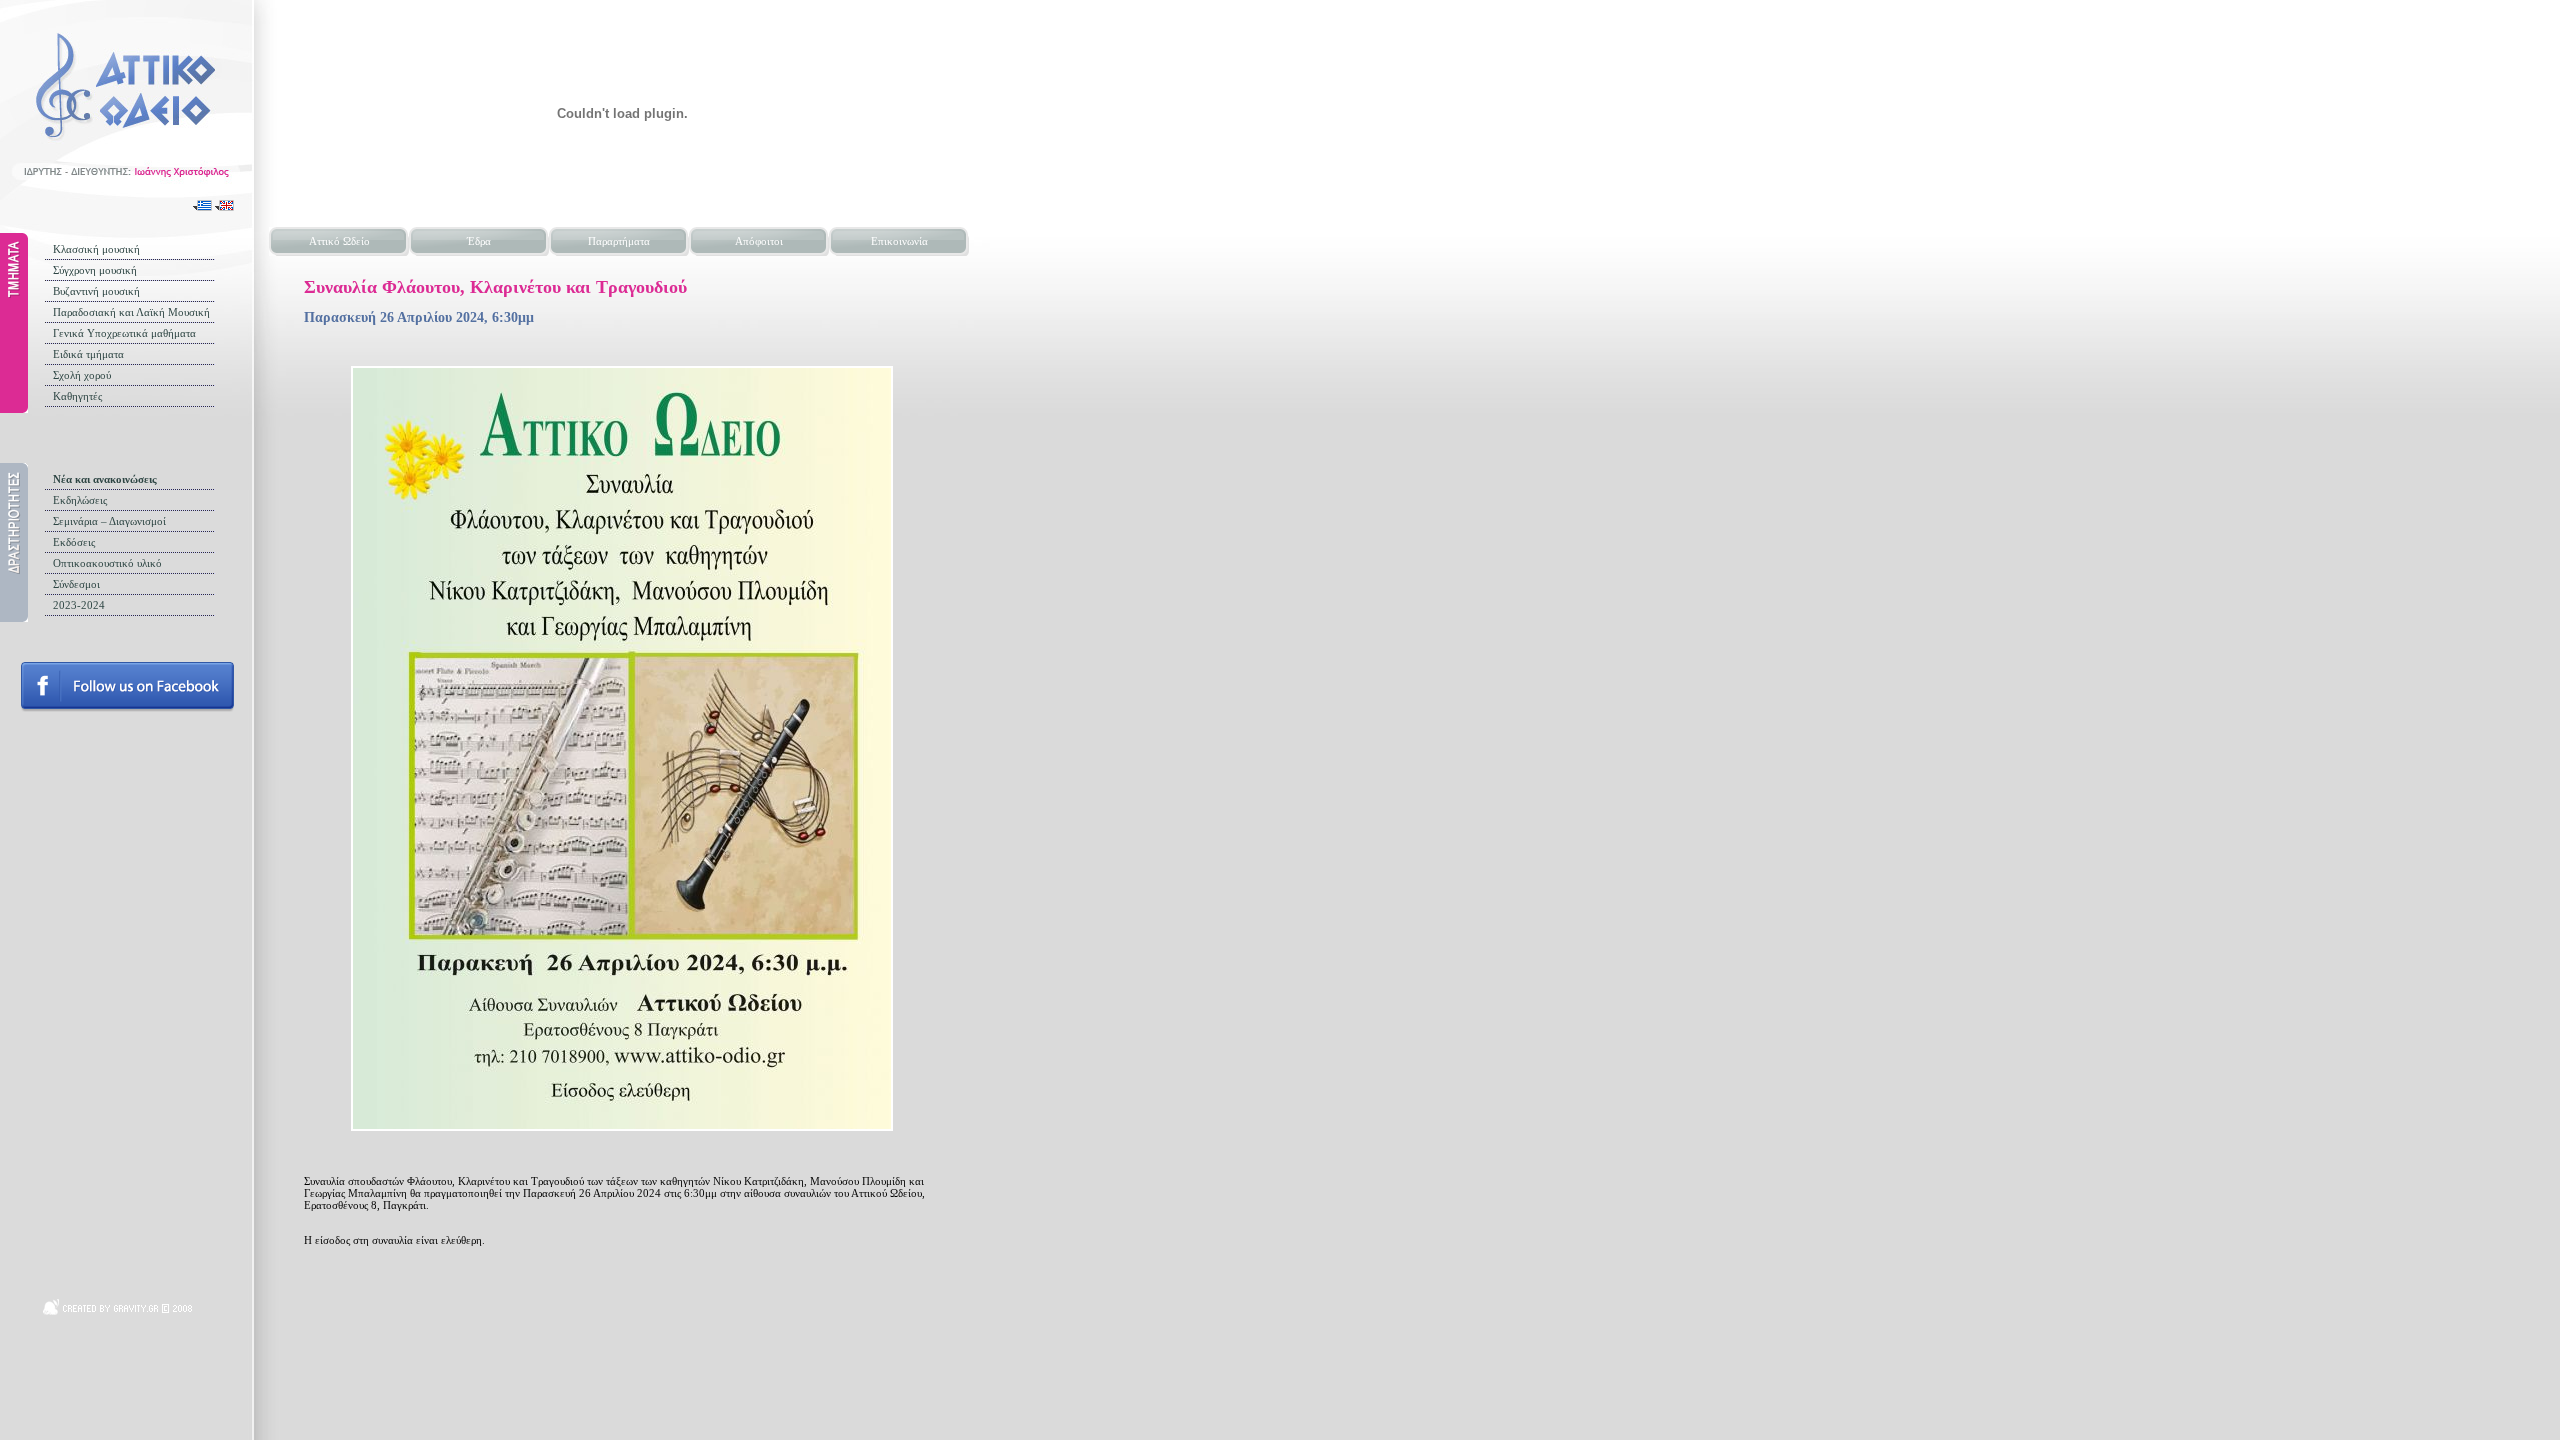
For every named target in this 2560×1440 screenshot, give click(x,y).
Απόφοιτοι (759, 241)
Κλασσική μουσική (96, 249)
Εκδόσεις (74, 542)
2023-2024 (79, 605)
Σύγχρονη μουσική (95, 270)
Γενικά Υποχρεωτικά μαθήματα (124, 333)
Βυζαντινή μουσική (96, 291)
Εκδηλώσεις (80, 500)
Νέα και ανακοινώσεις (105, 479)
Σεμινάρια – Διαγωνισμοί (109, 521)
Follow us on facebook (127, 687)
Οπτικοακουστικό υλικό (107, 563)
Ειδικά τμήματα (88, 354)
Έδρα (479, 241)
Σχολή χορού (82, 375)
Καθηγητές (77, 396)
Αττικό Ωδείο (339, 241)
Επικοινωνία (899, 241)
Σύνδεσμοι (76, 584)
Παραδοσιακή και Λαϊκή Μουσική (131, 312)
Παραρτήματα (619, 241)
